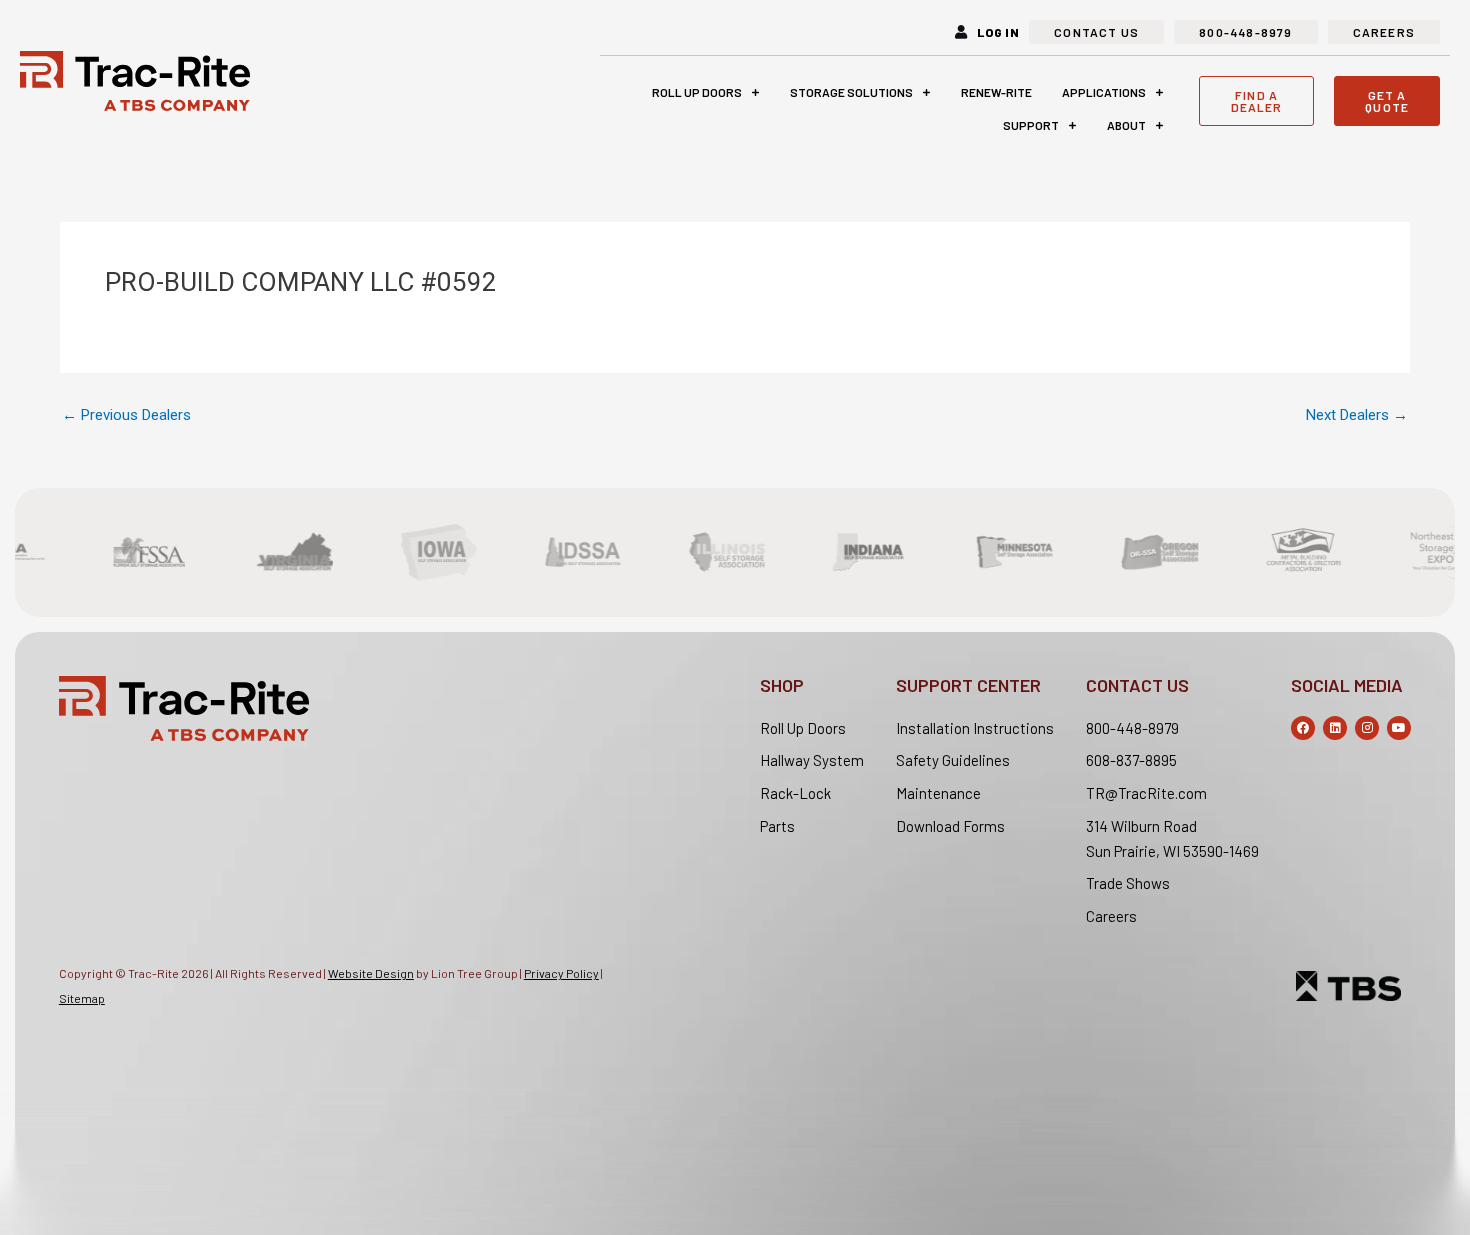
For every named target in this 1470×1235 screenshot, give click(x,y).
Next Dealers (1357, 415)
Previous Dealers (126, 415)
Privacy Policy (561, 973)
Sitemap (82, 998)
